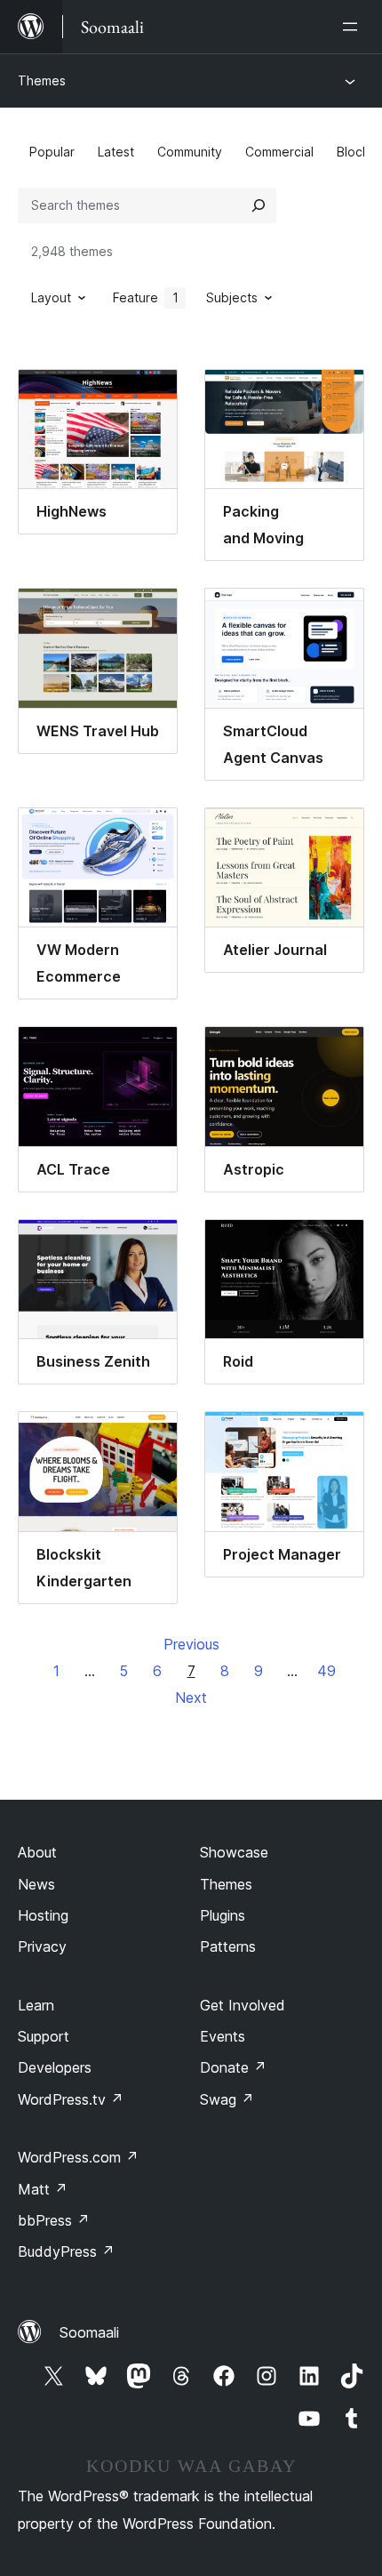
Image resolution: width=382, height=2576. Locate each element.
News (36, 1884)
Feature (146, 297)
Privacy (42, 1946)
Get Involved (243, 2005)
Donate (233, 2067)
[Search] (259, 205)
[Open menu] (354, 27)
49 (326, 1671)
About (37, 1852)
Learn (36, 2005)
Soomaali (89, 2332)
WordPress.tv (71, 2099)
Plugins (223, 1915)
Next (191, 1697)
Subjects (232, 297)
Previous (191, 1644)
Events (223, 2036)
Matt (43, 2189)
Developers (55, 2067)
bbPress (54, 2220)
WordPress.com (78, 2157)
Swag (227, 2099)
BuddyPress (66, 2251)
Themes (42, 80)
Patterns (228, 1946)
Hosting (43, 1915)
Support (44, 2036)
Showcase (234, 1852)
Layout (51, 297)
